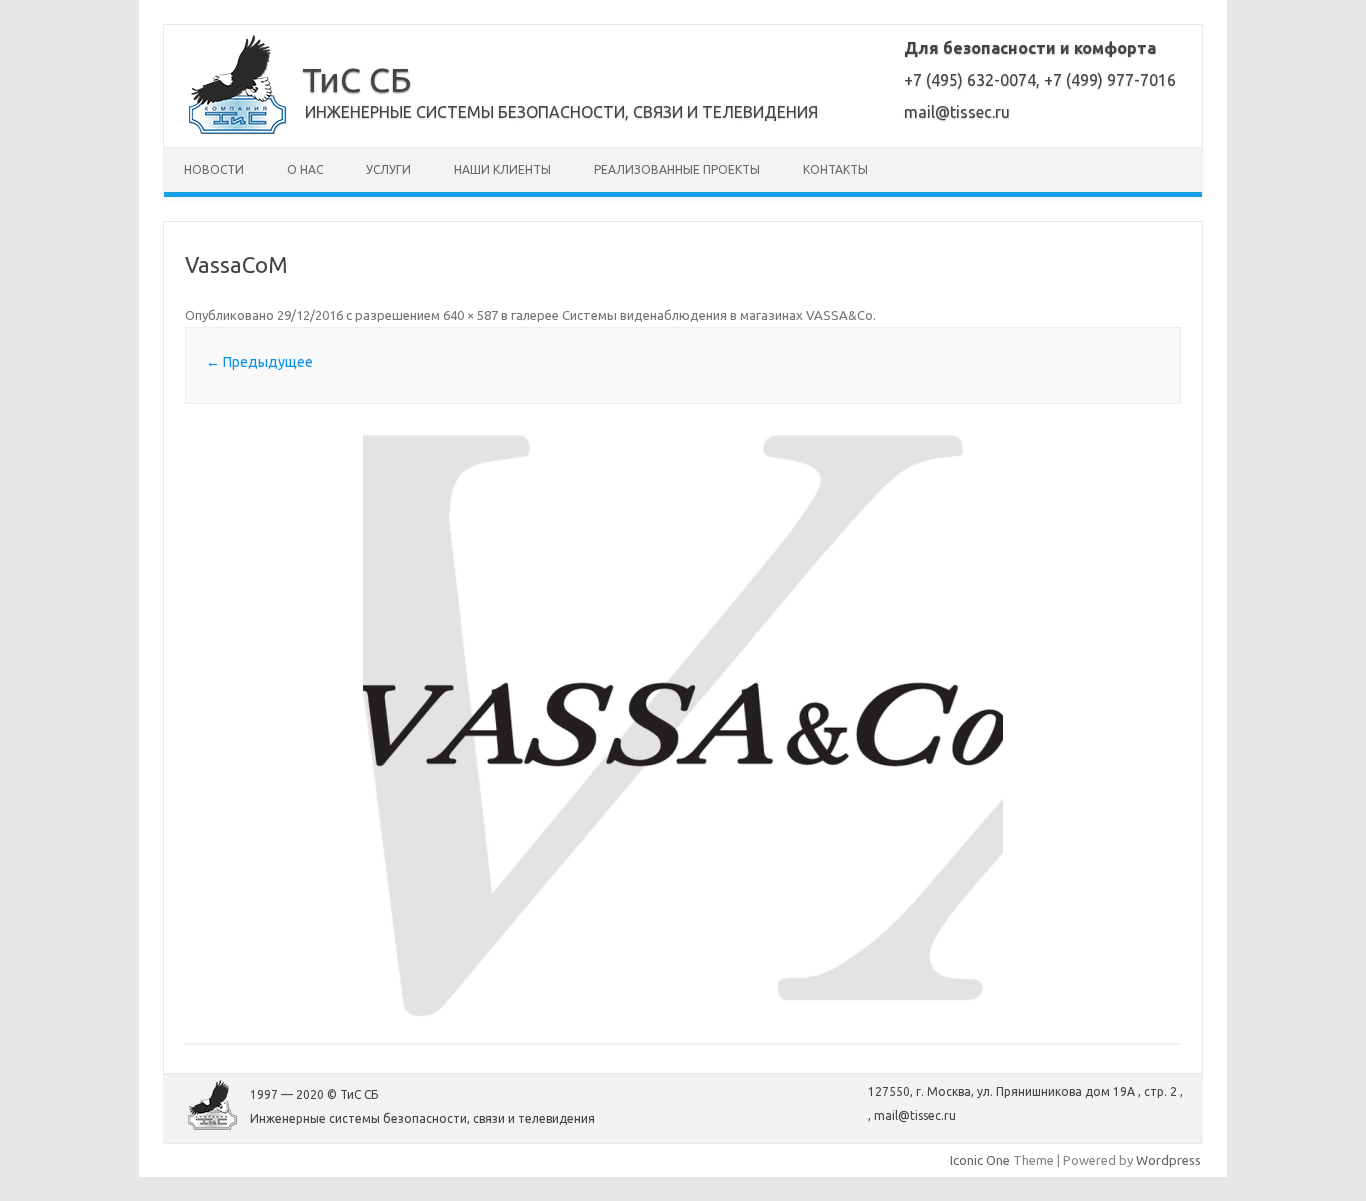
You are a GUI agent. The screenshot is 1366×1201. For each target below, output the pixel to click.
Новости (214, 169)
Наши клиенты (502, 169)
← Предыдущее (259, 362)
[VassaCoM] (683, 725)
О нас (305, 169)
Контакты (835, 169)
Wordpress (1168, 1160)
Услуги (388, 169)
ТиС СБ (356, 79)
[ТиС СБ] (238, 130)
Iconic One (980, 1160)
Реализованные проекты (677, 169)
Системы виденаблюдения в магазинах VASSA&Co (717, 315)
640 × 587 (470, 315)
